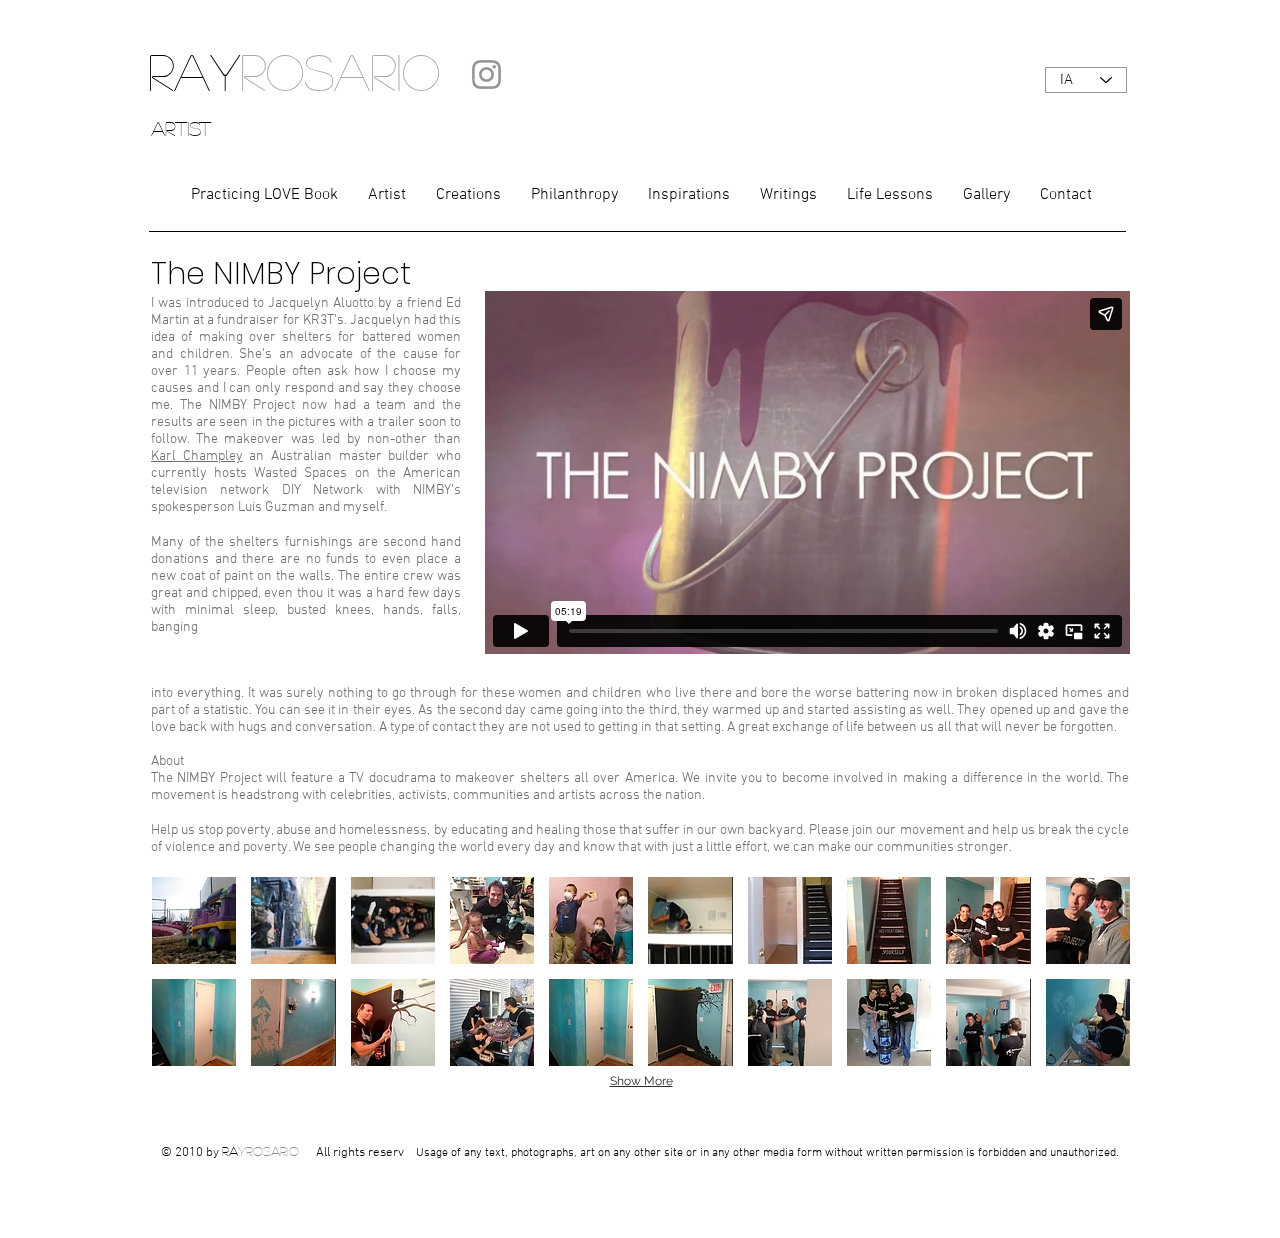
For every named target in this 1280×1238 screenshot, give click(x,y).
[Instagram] (486, 74)
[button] (194, 920)
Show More (641, 1081)
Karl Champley (197, 456)
